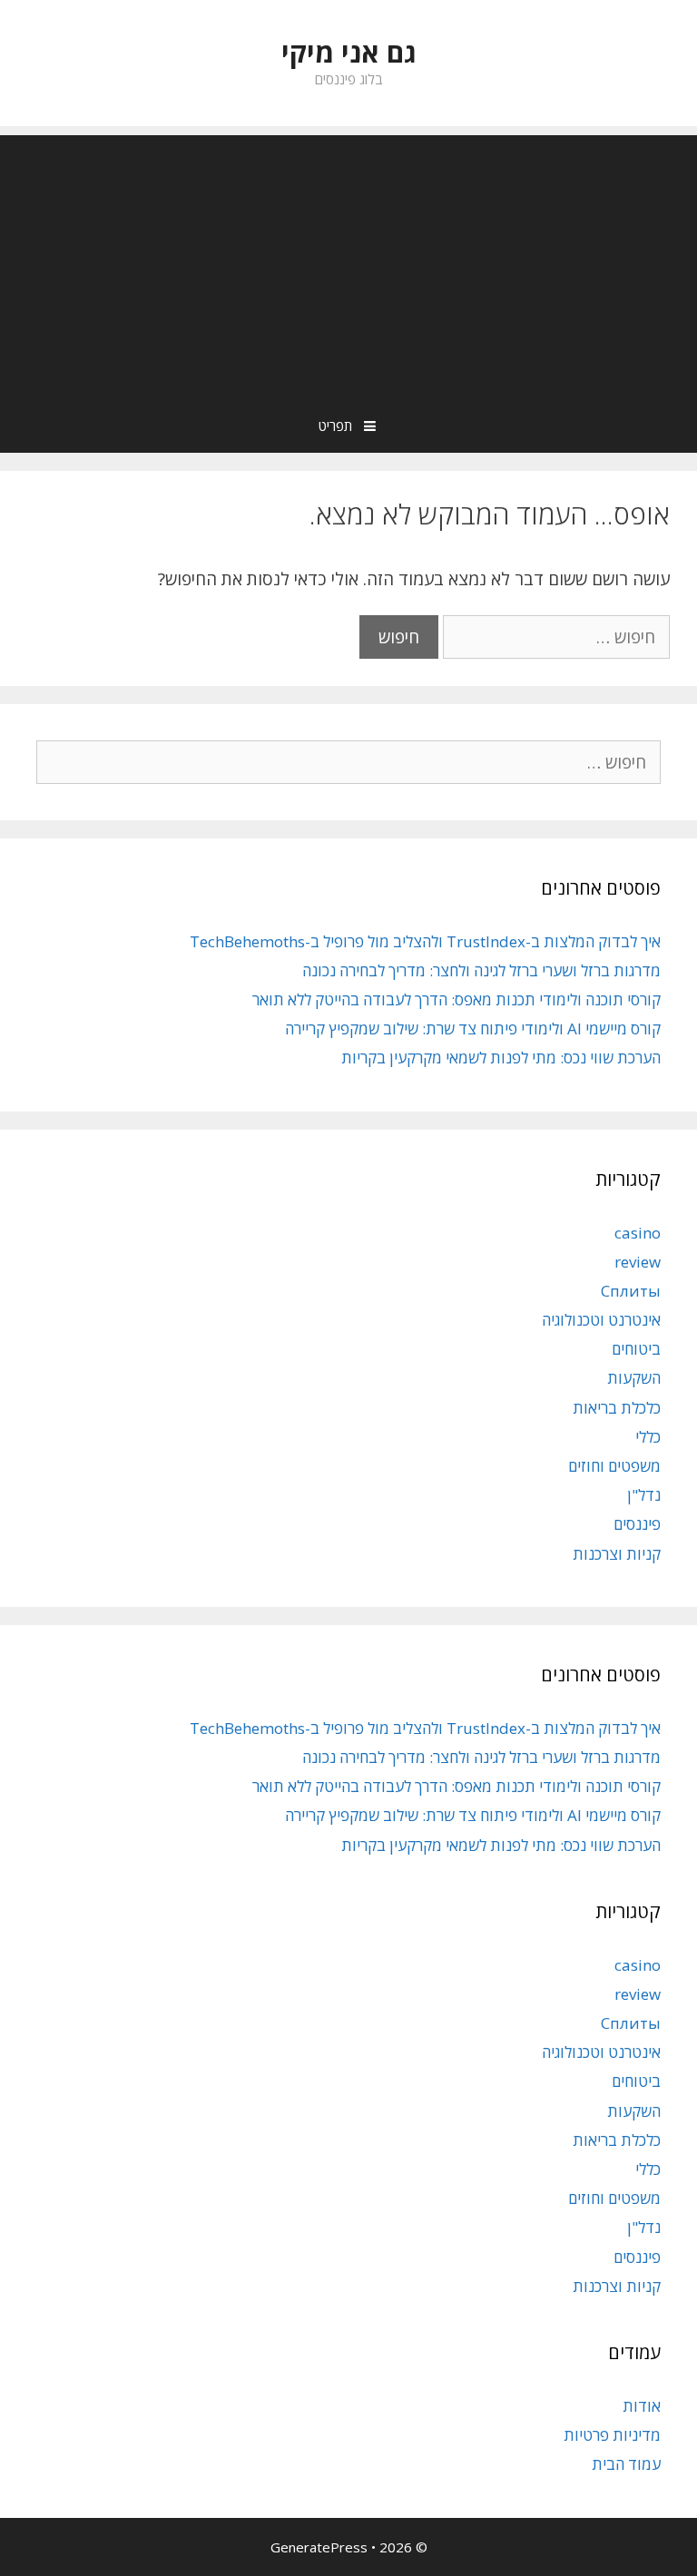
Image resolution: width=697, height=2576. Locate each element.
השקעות (634, 1378)
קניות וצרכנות (617, 1554)
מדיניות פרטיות (612, 2435)
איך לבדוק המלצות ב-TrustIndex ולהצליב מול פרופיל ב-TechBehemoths (425, 941)
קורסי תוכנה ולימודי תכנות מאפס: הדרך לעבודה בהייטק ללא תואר (456, 999)
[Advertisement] (348, 262)
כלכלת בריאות (617, 1408)
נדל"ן (644, 1495)
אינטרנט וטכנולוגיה (601, 1320)
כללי (648, 1437)
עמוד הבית (626, 2464)
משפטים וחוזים (614, 1466)
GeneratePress (319, 2547)
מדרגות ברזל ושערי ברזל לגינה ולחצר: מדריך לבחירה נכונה (481, 970)
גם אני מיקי (349, 52)
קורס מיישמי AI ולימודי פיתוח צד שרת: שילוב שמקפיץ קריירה (473, 1028)
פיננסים (637, 1524)
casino (638, 1233)
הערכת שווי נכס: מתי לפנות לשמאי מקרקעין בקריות (501, 1058)
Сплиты (631, 1291)
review (638, 1262)
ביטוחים (636, 1349)
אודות (642, 2406)
